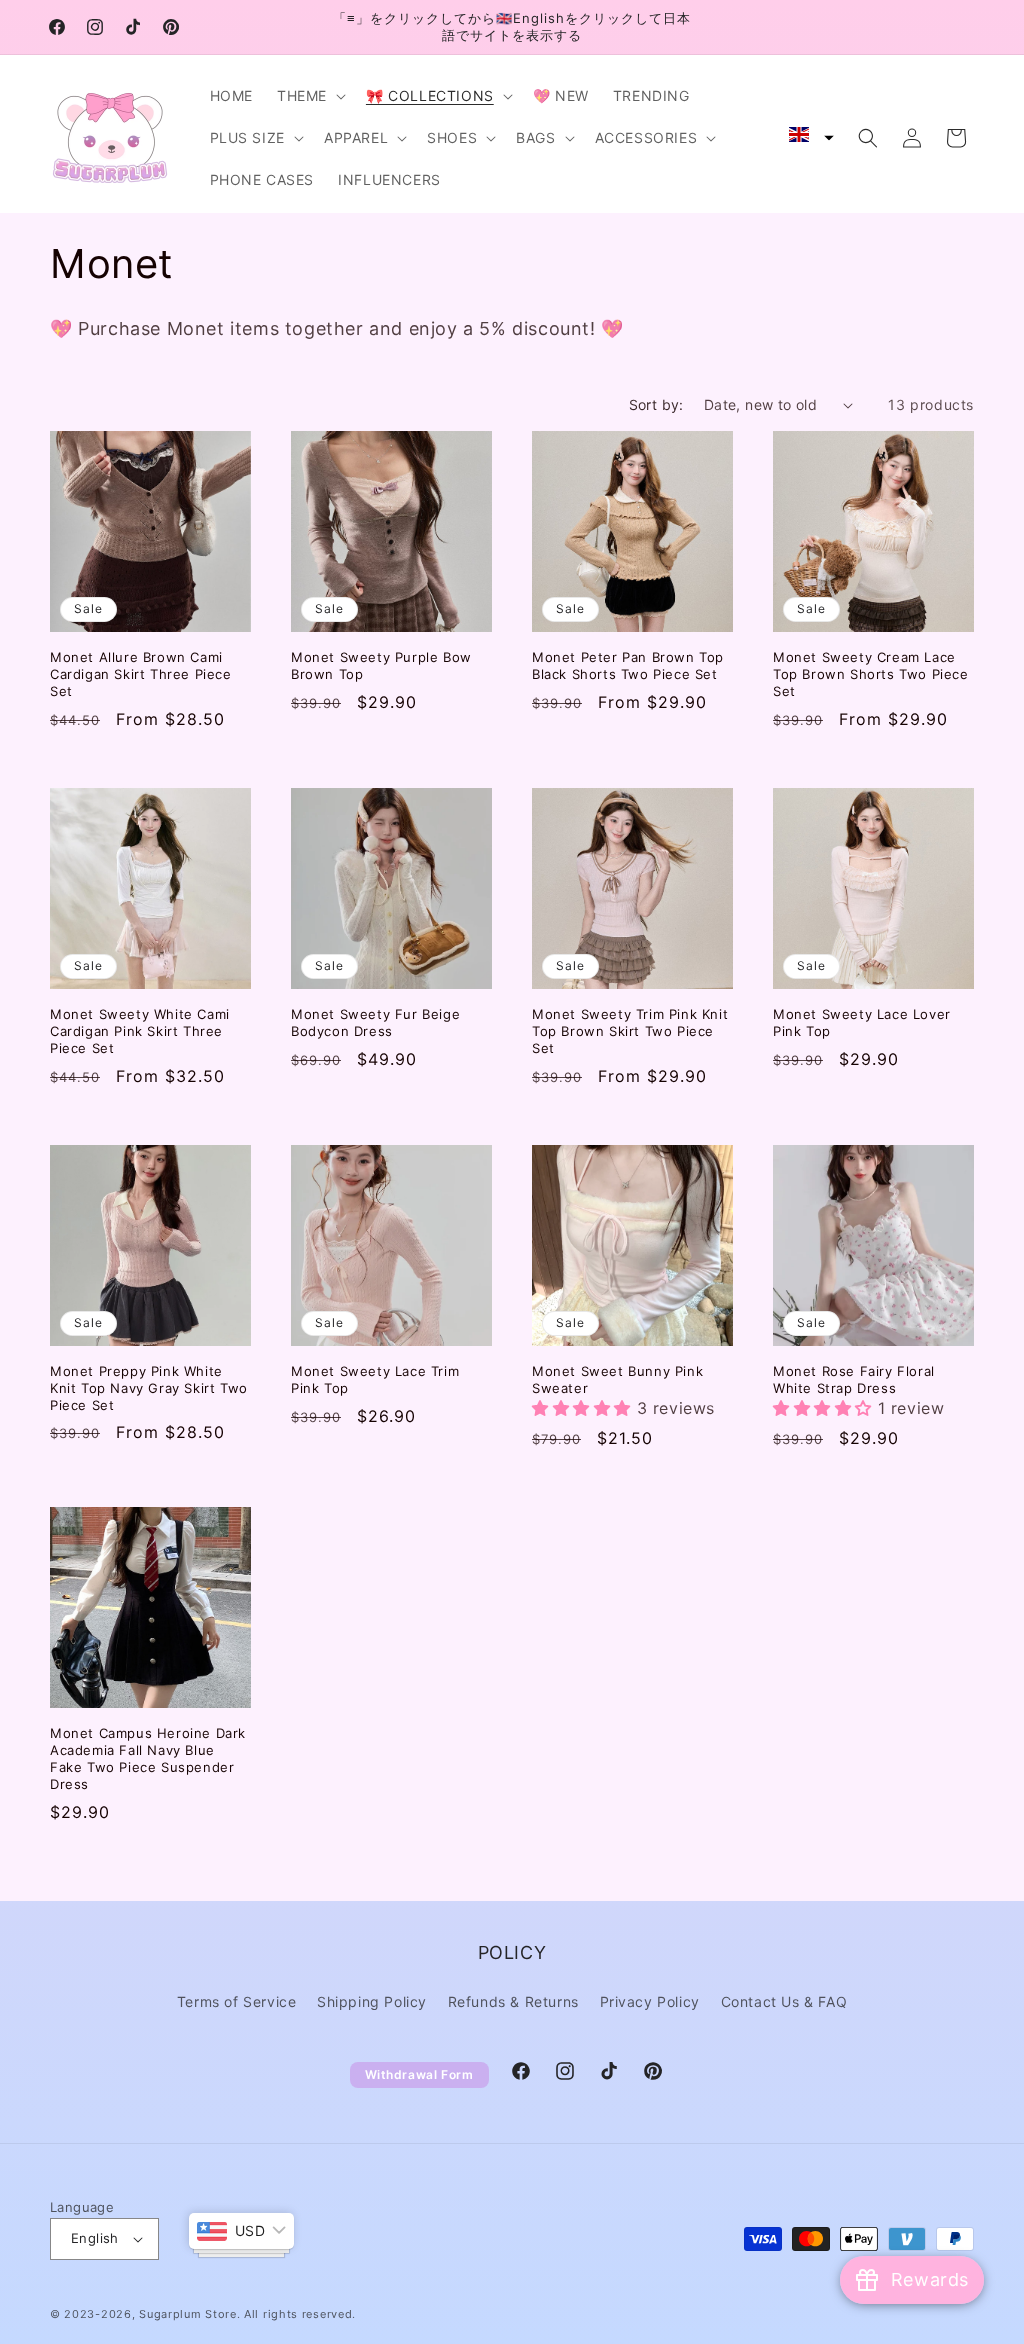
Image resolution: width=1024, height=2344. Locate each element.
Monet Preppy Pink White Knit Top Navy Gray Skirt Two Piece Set (149, 1388)
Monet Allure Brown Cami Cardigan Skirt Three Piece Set (141, 674)
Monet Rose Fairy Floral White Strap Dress (854, 1379)
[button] (309, 96)
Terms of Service (237, 2001)
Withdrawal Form (419, 2074)
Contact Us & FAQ (784, 2001)
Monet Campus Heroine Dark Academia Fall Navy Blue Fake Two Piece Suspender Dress (148, 1758)
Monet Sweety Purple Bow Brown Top (381, 665)
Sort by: (656, 404)
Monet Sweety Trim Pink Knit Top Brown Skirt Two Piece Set (630, 1031)
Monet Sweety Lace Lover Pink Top (862, 1022)
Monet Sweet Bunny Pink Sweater (617, 1379)
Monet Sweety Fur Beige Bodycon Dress (375, 1022)
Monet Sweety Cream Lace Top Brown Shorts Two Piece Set (871, 674)
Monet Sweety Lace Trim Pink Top (375, 1379)
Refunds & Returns (513, 2001)
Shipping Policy (372, 2001)
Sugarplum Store (188, 2314)
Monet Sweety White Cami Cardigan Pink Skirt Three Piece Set (140, 1031)
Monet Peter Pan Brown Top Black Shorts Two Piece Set (628, 665)
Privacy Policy (650, 2001)
